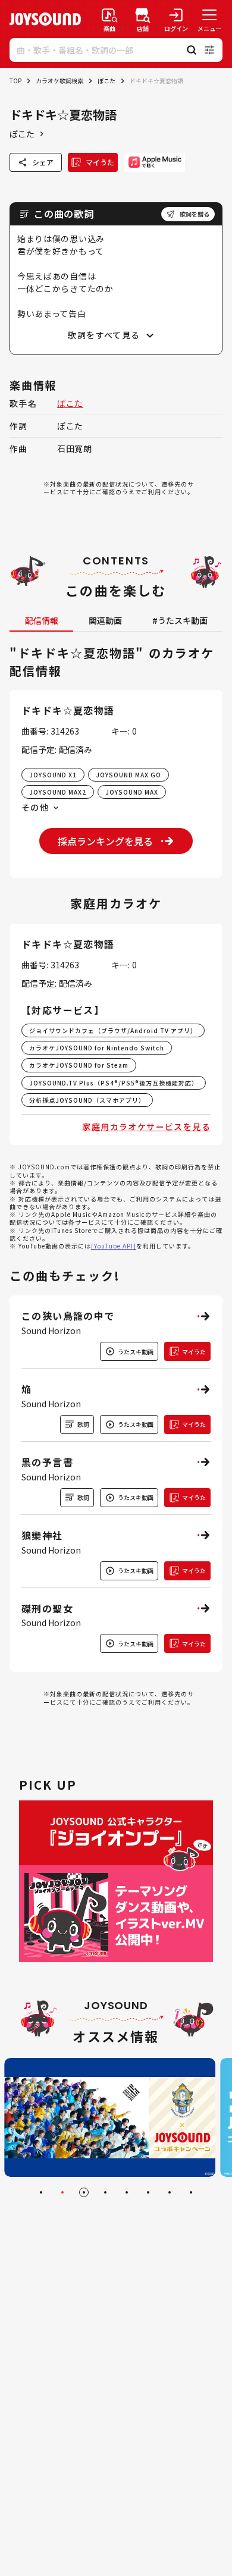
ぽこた (106, 81)
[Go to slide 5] (127, 2192)
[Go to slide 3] (84, 2192)
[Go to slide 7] (170, 2192)
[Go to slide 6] (148, 2192)
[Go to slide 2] (62, 2192)
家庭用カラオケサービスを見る (146, 1127)
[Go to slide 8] (191, 2192)
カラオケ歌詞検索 (59, 81)
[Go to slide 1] (41, 2192)
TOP (15, 81)
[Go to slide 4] (105, 2192)
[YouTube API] (114, 1246)
